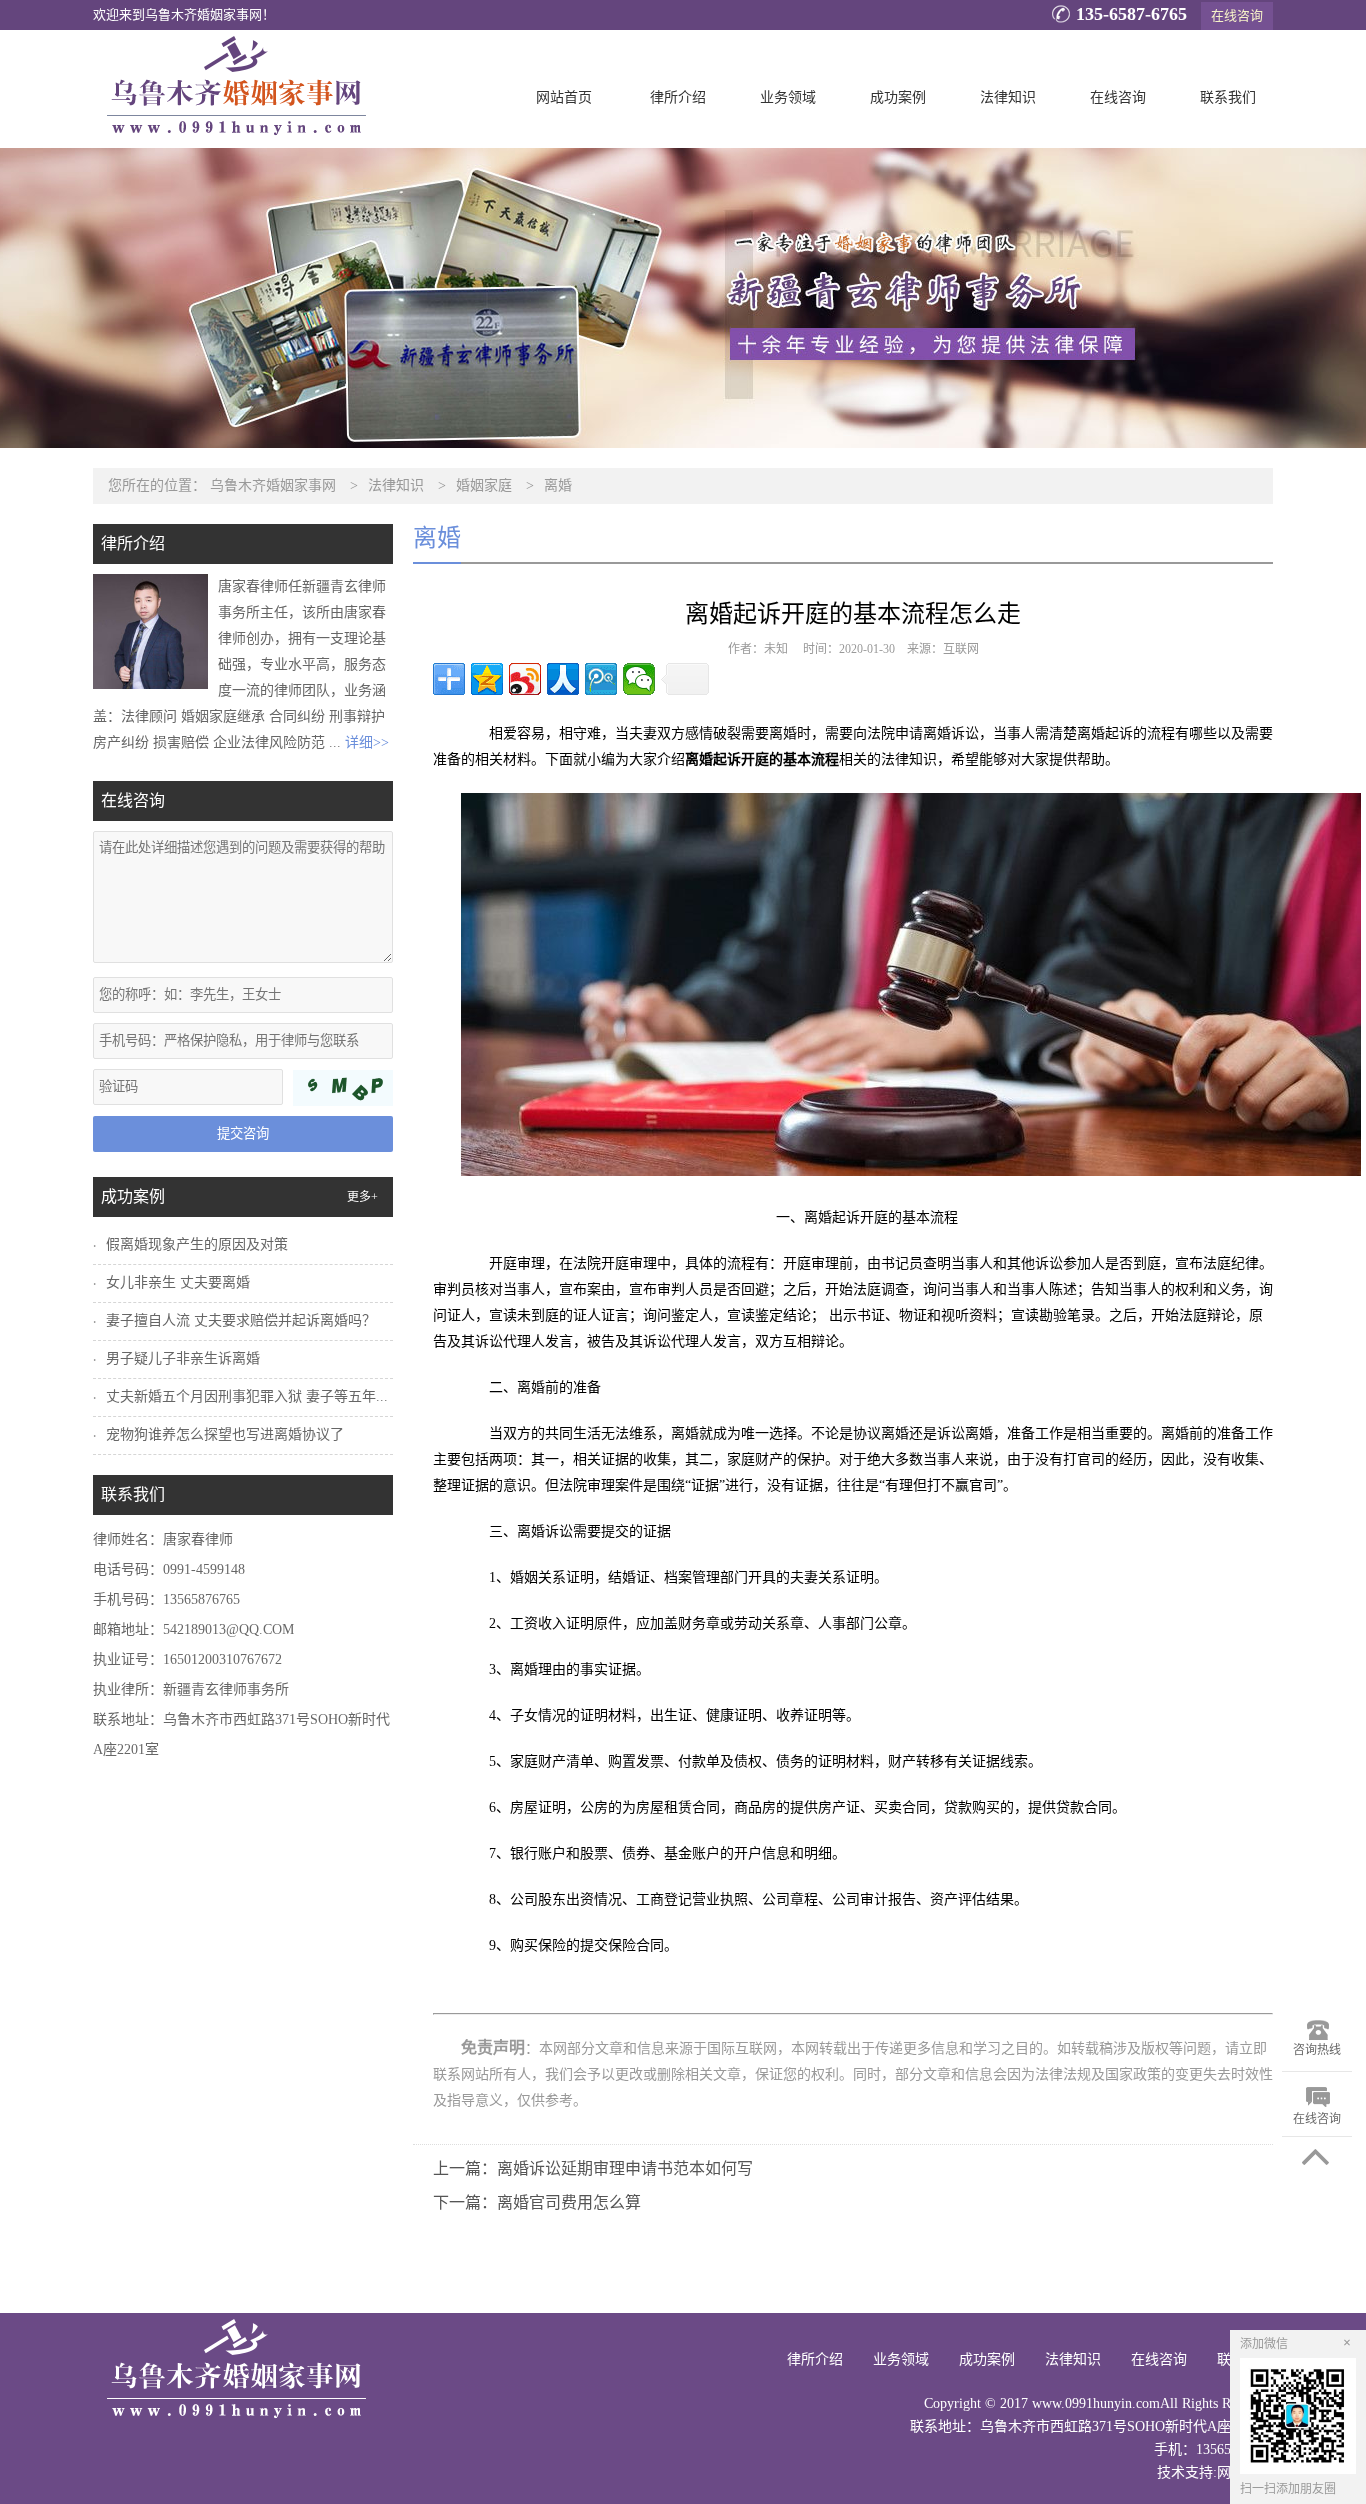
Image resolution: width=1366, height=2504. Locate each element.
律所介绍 (678, 97)
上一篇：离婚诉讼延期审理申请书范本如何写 (593, 2168)
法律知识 (1008, 97)
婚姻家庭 (484, 485)
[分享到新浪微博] (525, 679)
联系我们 (1228, 97)
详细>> (367, 742)
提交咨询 (243, 1133)
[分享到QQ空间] (487, 679)
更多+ (362, 1197)
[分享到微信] (639, 679)
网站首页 (564, 97)
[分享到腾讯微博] (601, 679)
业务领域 (788, 97)
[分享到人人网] (563, 679)
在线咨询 (1237, 15)
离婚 (558, 485)
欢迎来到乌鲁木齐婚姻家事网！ (184, 15)
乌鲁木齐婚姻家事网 (273, 485)
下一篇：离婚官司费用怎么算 (537, 2202)
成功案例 (898, 97)
